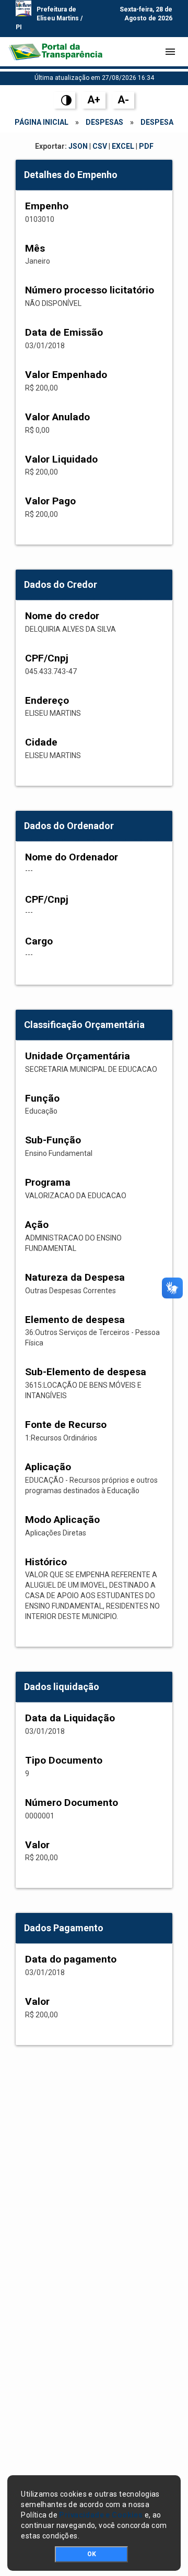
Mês (35, 248)
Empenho (47, 206)
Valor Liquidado (61, 459)
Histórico (46, 1562)
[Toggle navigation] (170, 52)
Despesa (157, 122)
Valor (37, 1845)
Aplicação (48, 1467)
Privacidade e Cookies (101, 2515)
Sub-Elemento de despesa (86, 1372)
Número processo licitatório (90, 290)
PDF (146, 146)
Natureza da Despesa (75, 1277)
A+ (94, 100)
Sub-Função (53, 1140)
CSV (100, 146)
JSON (78, 146)
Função (42, 1098)
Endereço (47, 700)
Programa (48, 1182)
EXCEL (123, 146)
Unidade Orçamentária (78, 1056)
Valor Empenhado (66, 375)
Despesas (104, 122)
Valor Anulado (57, 417)
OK (92, 2554)
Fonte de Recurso (66, 1425)
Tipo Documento (64, 1760)
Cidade (41, 742)
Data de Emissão (64, 332)
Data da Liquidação (70, 1718)
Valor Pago (50, 501)
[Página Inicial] (55, 52)
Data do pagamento (71, 1959)
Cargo (39, 941)
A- (123, 100)
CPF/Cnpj (47, 658)
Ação (37, 1225)
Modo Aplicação (62, 1520)
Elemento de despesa (75, 1320)
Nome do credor (62, 616)
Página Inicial (42, 122)
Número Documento (72, 1803)
